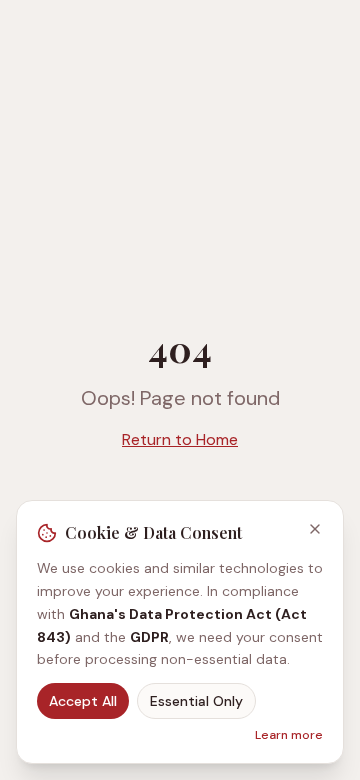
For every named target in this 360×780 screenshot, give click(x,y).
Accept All (83, 701)
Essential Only (196, 701)
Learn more (289, 735)
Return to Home (180, 439)
